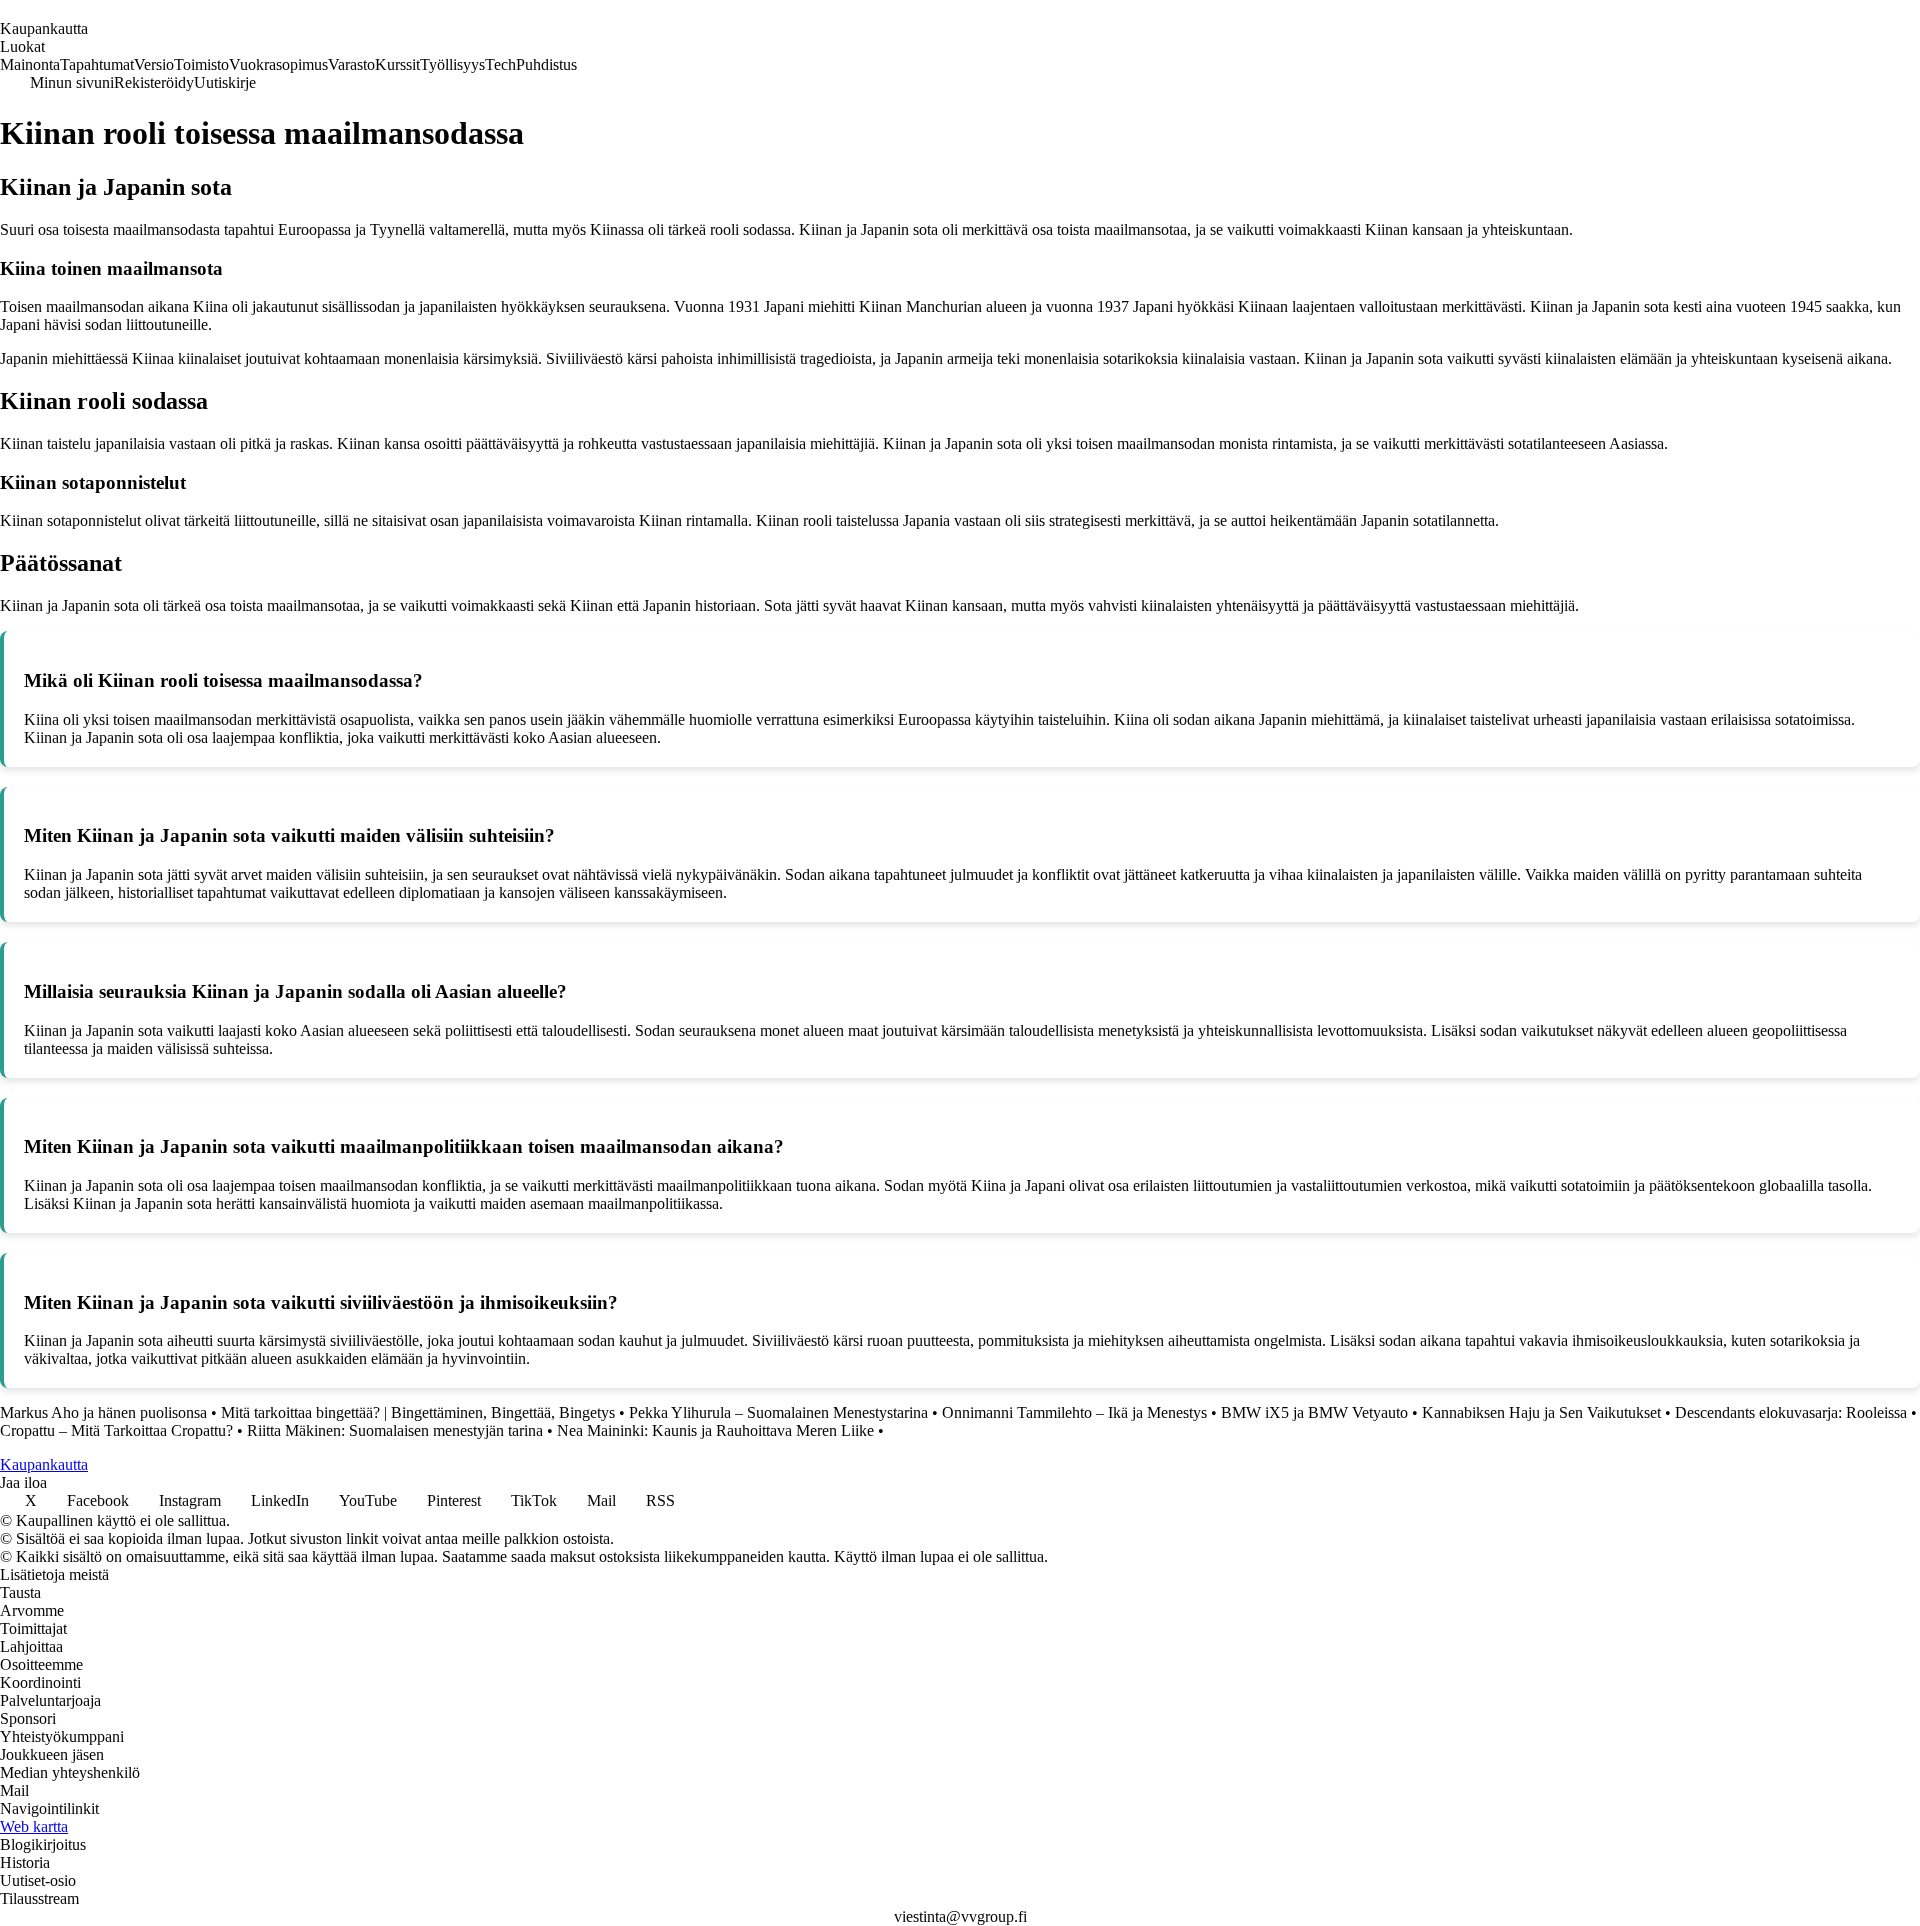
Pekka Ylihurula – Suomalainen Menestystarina (778, 1412)
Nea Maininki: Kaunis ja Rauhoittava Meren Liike (715, 1430)
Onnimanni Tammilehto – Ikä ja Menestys (1074, 1412)
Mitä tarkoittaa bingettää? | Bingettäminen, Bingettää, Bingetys (418, 1412)
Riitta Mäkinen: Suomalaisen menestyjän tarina (395, 1430)
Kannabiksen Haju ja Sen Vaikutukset (1541, 1412)
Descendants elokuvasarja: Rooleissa (1791, 1412)
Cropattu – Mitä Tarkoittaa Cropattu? (116, 1430)
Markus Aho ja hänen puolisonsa (103, 1412)
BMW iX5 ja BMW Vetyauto (1314, 1412)
